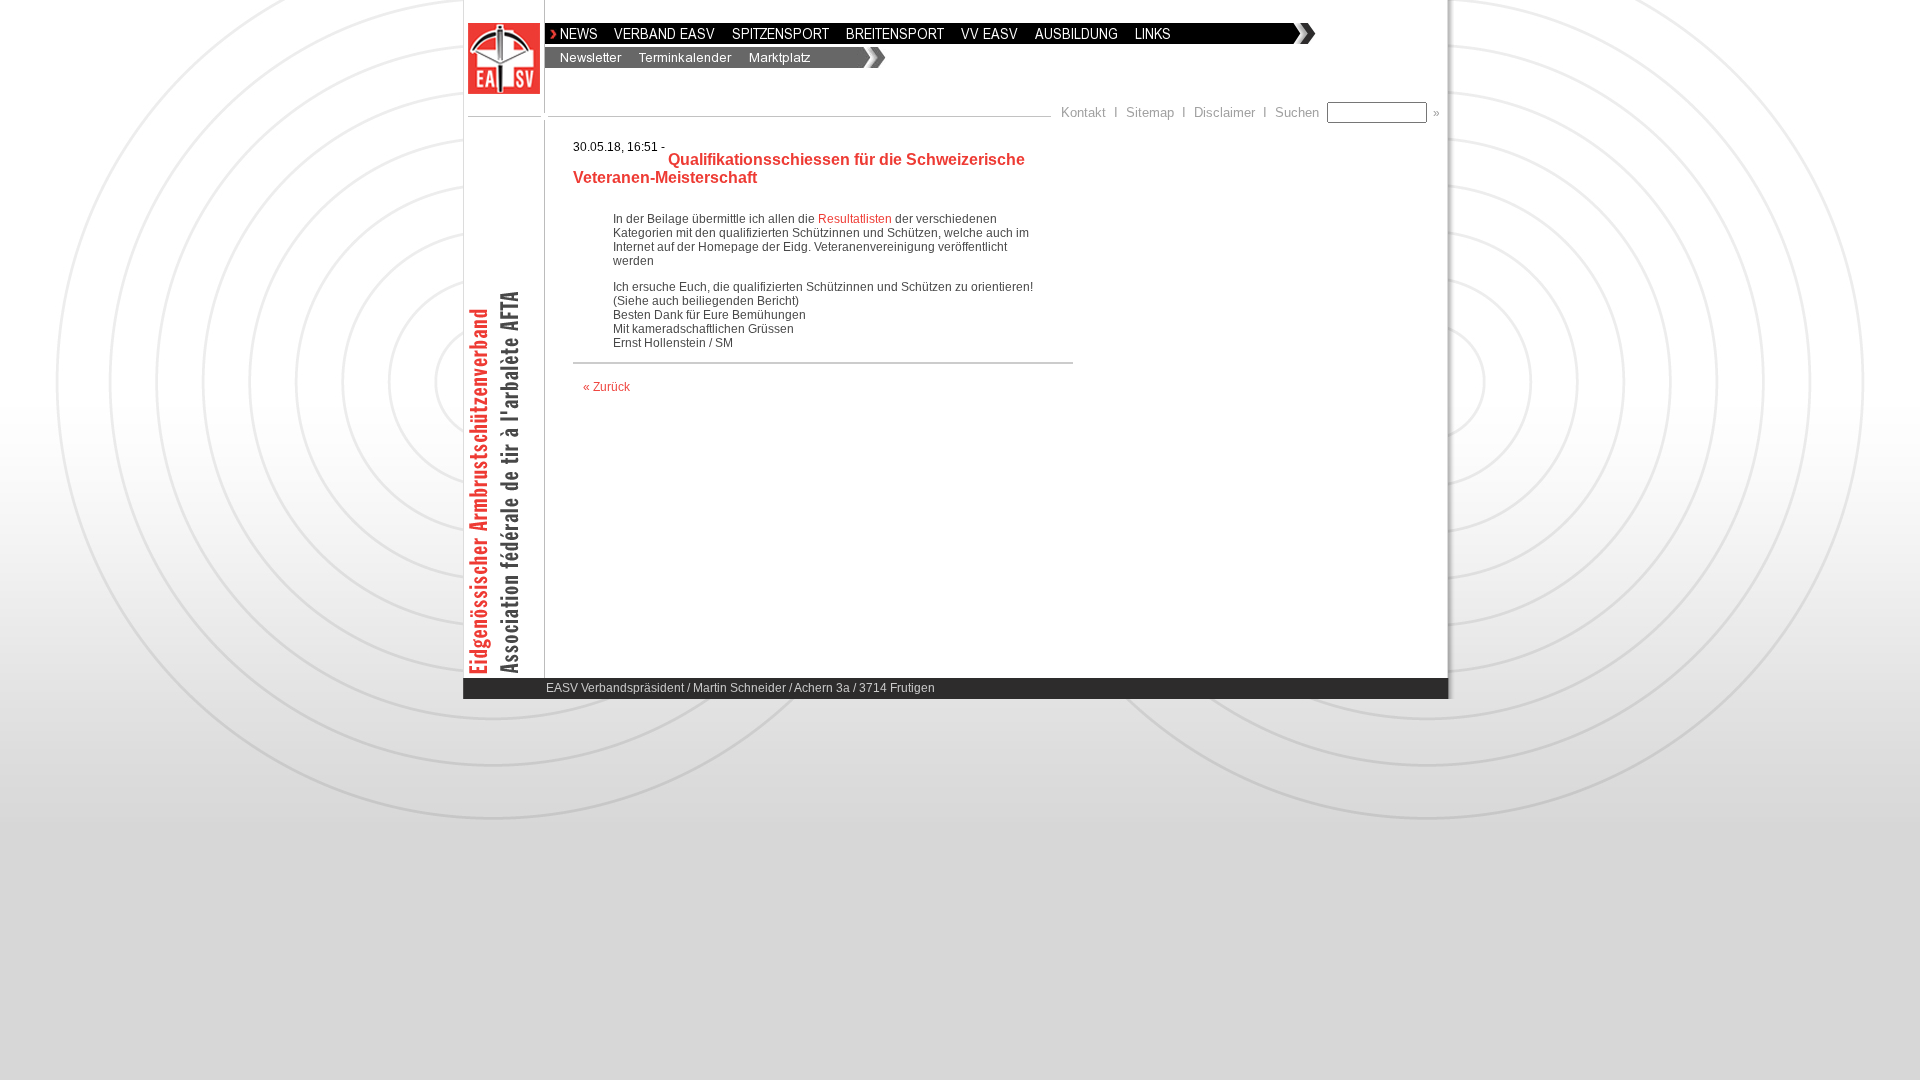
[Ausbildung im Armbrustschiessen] (1072, 37)
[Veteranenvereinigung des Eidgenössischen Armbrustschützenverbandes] (985, 37)
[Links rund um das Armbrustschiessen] (1148, 37)
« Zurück (606, 387)
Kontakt (1083, 112)
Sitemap (1150, 112)
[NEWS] (574, 37)
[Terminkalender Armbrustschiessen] (681, 60)
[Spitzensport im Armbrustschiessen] (776, 37)
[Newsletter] (587, 60)
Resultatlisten (855, 219)
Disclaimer (1224, 112)
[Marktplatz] (775, 60)
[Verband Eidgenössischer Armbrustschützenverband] (660, 37)
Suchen (1301, 112)
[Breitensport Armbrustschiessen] (891, 37)
